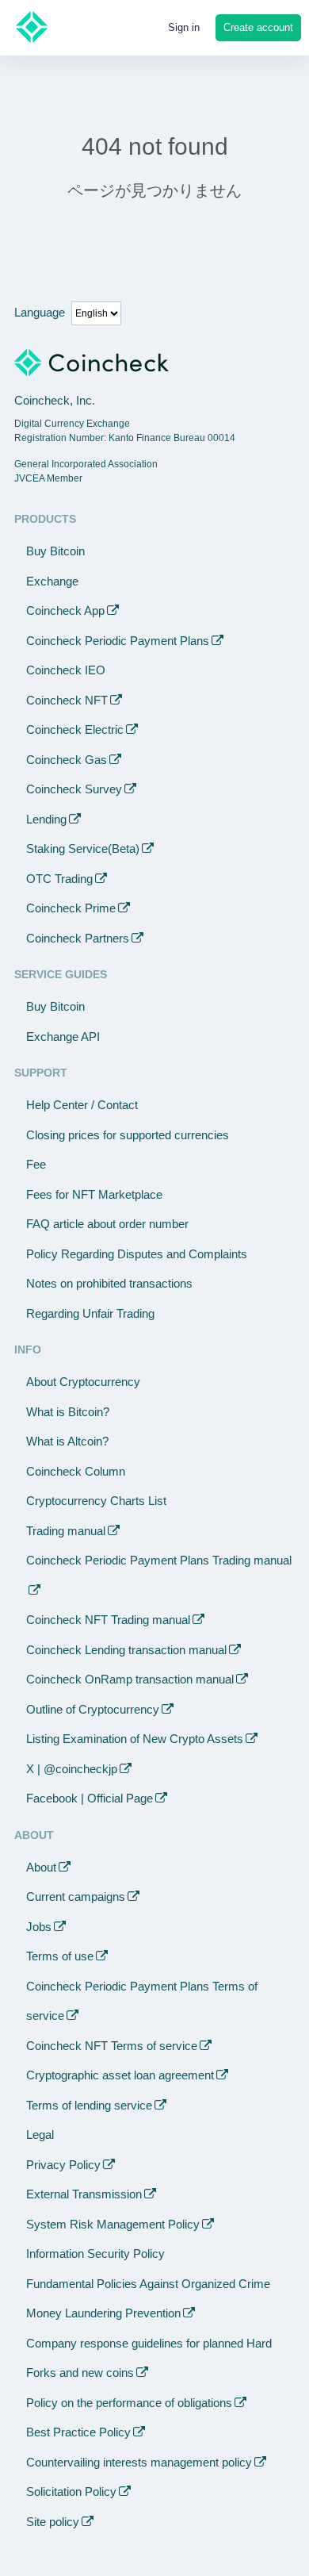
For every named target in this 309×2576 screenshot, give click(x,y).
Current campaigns (76, 1896)
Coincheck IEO (66, 670)
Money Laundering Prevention (103, 2313)
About (41, 1867)
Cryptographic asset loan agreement (120, 2075)
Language (40, 312)
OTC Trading (59, 879)
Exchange (52, 581)
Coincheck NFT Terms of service (112, 2046)
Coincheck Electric (75, 729)
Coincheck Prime (71, 908)
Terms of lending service (89, 2105)
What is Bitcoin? (68, 1412)
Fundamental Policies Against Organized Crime (148, 2284)
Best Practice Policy (78, 2432)
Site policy (53, 2522)
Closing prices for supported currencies (128, 1135)
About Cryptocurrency (83, 1382)
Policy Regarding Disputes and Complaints (137, 1254)
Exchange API (63, 1037)
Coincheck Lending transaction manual (126, 1650)
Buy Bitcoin (55, 551)
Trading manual (66, 1531)
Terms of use (60, 1956)
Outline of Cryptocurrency (93, 1709)
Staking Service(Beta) (83, 848)
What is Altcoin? (67, 1441)
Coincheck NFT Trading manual (108, 1620)
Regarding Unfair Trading (90, 1313)
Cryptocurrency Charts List (96, 1501)
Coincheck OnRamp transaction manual (130, 1679)
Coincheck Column (76, 1471)
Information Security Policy (95, 2254)
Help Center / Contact (82, 1105)
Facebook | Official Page (90, 1798)
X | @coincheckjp (72, 1769)
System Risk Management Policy (113, 2224)
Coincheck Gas (67, 760)
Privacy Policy (63, 2165)
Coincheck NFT (67, 700)
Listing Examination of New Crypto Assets (135, 1739)
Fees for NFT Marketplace (94, 1194)
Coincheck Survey (74, 789)
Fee (36, 1164)
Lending (46, 819)
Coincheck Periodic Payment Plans (118, 641)
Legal (40, 2135)
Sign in (184, 27)
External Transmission (84, 2194)
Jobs (39, 1927)
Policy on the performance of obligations (129, 2403)
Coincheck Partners (78, 938)
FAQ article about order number (107, 1224)
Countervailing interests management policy (139, 2462)
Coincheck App (65, 610)
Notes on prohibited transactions (109, 1283)
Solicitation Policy (71, 2492)
